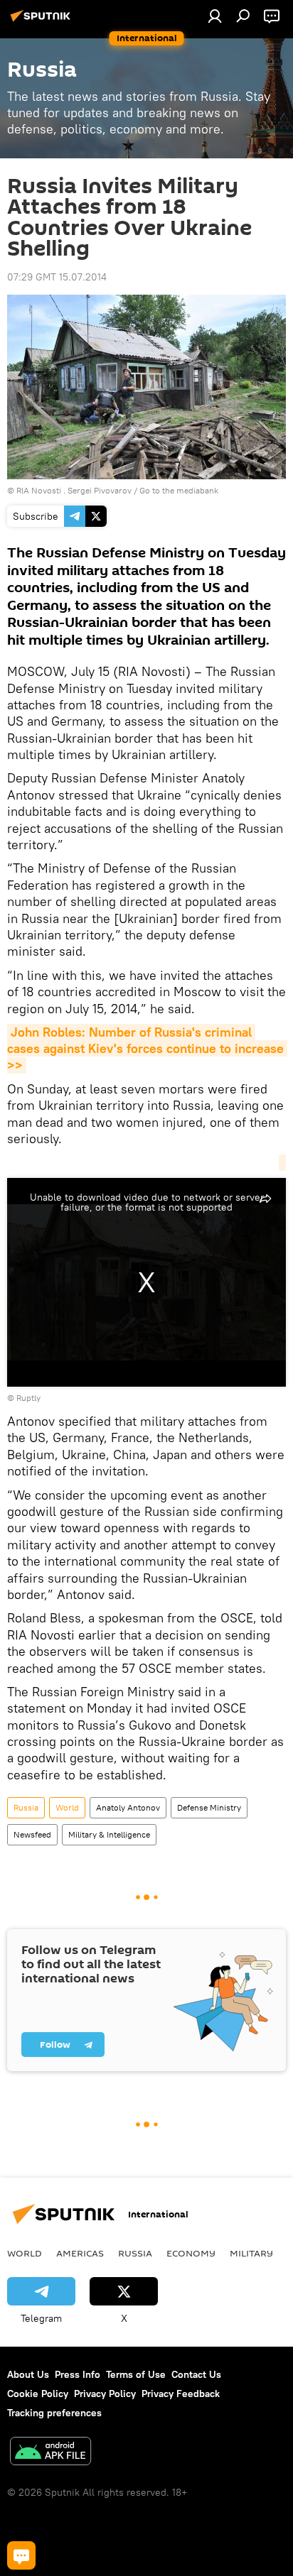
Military (251, 2253)
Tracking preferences (54, 2413)
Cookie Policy (38, 2394)
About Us (28, 2374)
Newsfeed (32, 1834)
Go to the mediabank (179, 490)
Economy (191, 2253)
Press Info (78, 2374)
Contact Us (196, 2374)
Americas (80, 2253)
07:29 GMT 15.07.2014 (57, 277)
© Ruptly (24, 1398)
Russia (26, 1807)
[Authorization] (215, 16)
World (67, 1807)
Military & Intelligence (109, 1834)
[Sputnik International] (43, 21)
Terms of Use (136, 2374)
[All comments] (21, 2555)
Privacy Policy (105, 2394)
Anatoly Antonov (128, 1807)
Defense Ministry (209, 1807)
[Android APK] (50, 2453)
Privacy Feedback (181, 2394)
